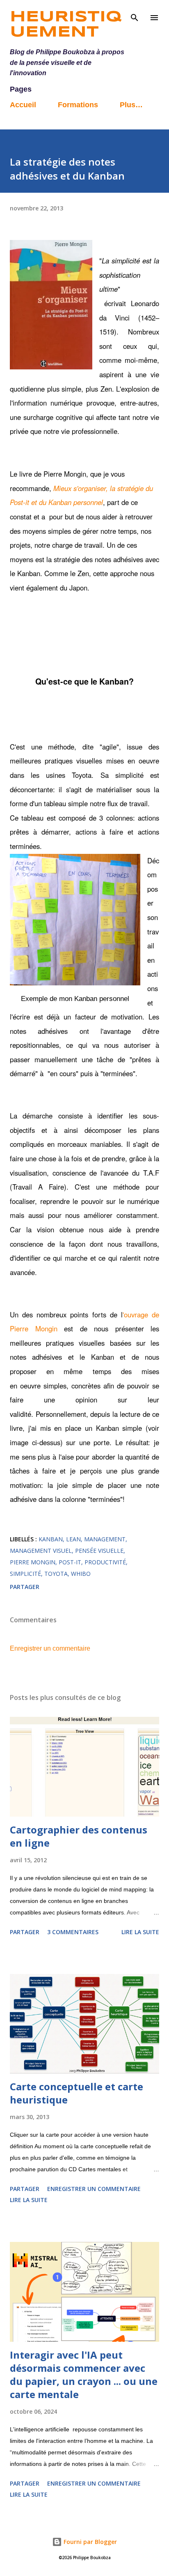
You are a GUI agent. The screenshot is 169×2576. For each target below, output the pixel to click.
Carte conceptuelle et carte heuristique (77, 2093)
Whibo (81, 1574)
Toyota (56, 1574)
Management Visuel (41, 1551)
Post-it (70, 1562)
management (105, 1539)
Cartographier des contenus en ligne (79, 1836)
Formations (78, 105)
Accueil (23, 105)
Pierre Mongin (33, 1562)
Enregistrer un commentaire (50, 1648)
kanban (51, 1539)
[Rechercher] (135, 15)
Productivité (105, 1562)
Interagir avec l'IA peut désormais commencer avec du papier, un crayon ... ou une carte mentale (84, 2374)
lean (73, 1539)
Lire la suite (140, 1932)
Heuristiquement (66, 25)
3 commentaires (73, 1932)
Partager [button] (25, 1587)
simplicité (25, 1574)
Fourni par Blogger (89, 2542)
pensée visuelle (99, 1551)
